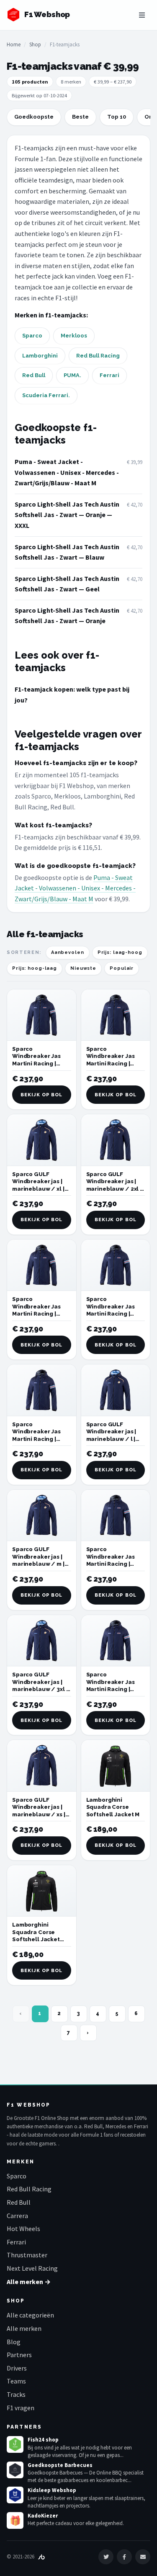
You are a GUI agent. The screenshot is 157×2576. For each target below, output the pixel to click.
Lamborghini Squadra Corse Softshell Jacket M (113, 1807)
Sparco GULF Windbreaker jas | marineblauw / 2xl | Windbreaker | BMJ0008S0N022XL (114, 1189)
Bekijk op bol (41, 1095)
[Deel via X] (106, 2557)
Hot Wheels (23, 2229)
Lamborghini (40, 356)
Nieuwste (83, 968)
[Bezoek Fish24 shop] (15, 2444)
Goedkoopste (34, 117)
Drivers (17, 2368)
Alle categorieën (30, 2315)
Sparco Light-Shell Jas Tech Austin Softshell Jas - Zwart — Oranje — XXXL (67, 515)
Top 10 (117, 117)
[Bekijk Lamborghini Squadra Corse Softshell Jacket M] (116, 1766)
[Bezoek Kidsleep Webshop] (15, 2495)
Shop (35, 44)
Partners (19, 2355)
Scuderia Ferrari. (46, 395)
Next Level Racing (32, 2268)
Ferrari (109, 375)
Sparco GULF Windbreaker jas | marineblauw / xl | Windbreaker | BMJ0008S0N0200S (40, 1189)
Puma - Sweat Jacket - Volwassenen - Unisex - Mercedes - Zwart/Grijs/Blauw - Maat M (67, 472)
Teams (16, 2381)
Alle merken (24, 2328)
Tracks (16, 2394)
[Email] (143, 2557)
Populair (122, 968)
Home (14, 44)
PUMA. (72, 375)
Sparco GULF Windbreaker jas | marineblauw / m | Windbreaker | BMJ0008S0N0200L (40, 1564)
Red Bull (34, 375)
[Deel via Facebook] (124, 2557)
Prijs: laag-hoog (120, 952)
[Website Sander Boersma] (41, 2557)
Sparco (32, 336)
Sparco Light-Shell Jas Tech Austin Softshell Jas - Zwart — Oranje (67, 616)
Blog (14, 2342)
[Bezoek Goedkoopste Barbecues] (15, 2470)
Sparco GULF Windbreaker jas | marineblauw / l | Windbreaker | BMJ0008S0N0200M (115, 1439)
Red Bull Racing (98, 356)
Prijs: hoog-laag (35, 968)
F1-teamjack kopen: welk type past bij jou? (72, 695)
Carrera (17, 2216)
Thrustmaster (27, 2255)
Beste (80, 117)
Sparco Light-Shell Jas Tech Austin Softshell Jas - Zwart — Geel (67, 584)
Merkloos (74, 336)
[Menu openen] (142, 15)
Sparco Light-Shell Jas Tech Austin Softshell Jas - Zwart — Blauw (67, 552)
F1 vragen (21, 2408)
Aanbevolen (68, 952)
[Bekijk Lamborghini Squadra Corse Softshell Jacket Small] (42, 1891)
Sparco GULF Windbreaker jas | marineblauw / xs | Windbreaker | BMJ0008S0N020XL (40, 1814)
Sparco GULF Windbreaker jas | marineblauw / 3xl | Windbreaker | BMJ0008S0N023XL (40, 1689)
